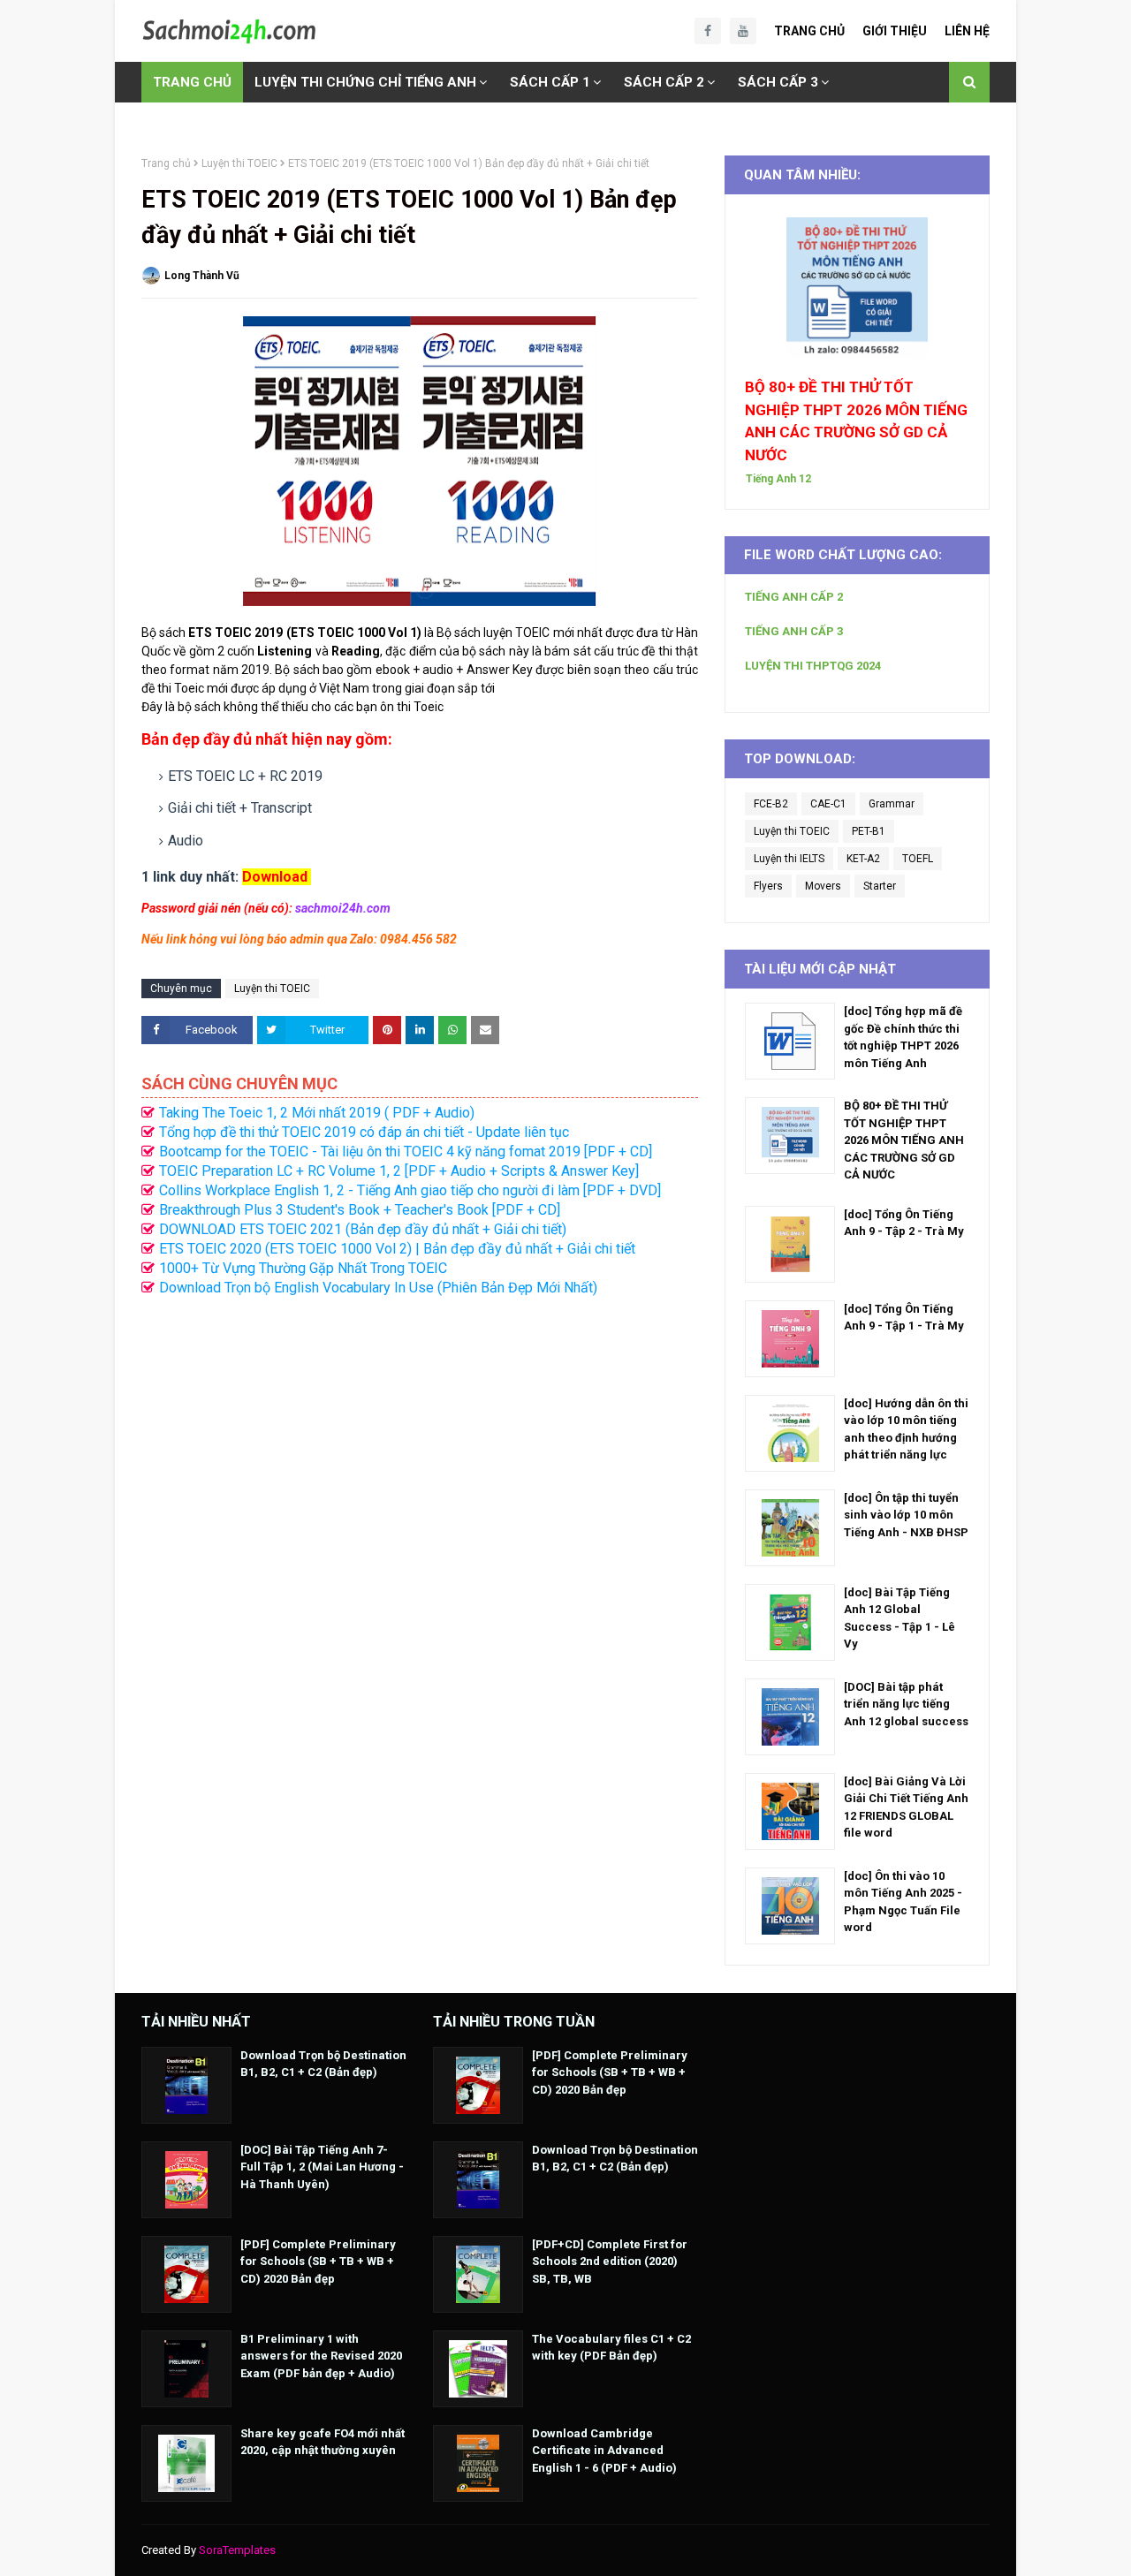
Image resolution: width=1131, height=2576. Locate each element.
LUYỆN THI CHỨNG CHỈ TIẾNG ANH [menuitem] (365, 82)
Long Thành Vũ (202, 276)
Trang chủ (166, 163)
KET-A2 (863, 859)
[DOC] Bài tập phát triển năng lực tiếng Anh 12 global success (906, 1704)
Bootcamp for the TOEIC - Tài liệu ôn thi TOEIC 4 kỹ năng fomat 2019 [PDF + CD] (406, 1152)
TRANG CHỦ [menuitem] (192, 82)
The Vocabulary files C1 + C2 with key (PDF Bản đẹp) (611, 2348)
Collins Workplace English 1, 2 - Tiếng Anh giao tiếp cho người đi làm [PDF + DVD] (410, 1190)
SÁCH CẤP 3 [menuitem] (778, 82)
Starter (880, 886)
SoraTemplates (237, 2550)
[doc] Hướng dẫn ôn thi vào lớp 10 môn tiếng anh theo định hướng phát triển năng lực (906, 1429)
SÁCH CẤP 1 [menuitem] (550, 82)
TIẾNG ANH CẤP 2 (794, 597)
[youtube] (743, 31)
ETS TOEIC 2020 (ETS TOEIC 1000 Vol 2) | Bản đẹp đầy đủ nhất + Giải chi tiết (397, 1249)
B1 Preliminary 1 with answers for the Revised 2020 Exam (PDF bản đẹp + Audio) (321, 2356)
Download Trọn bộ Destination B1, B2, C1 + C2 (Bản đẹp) (323, 2064)
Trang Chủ (809, 31)
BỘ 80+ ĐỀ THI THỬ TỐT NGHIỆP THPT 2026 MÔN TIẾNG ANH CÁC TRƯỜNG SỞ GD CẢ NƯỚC (856, 421)
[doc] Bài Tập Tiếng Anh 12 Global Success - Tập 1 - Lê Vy (899, 1618)
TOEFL (918, 859)
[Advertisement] (420, 1473)
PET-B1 (869, 831)
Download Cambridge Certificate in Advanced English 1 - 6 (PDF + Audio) (604, 2451)
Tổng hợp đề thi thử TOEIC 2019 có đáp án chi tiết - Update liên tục (364, 1132)
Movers (823, 886)
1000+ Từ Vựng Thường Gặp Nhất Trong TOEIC (303, 1268)
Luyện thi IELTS (789, 859)
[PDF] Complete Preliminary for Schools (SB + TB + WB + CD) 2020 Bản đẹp (318, 2262)
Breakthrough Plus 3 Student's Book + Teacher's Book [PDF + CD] (360, 1210)
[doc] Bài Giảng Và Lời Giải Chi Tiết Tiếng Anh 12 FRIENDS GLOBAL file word (906, 1807)
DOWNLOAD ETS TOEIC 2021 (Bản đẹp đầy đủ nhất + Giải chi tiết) (363, 1229)
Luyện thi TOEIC (239, 163)
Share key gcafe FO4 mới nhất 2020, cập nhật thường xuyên (323, 2442)
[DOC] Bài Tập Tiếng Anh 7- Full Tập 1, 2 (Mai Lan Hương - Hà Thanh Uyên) (322, 2167)
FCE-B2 (771, 804)
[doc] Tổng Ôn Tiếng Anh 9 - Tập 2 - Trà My (904, 1223)
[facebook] (708, 31)
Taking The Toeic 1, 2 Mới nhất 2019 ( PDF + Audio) (317, 1113)
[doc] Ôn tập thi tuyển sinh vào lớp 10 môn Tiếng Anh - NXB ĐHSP (906, 1515)
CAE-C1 (828, 804)
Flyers (768, 886)
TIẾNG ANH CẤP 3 (794, 631)
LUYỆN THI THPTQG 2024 (813, 666)
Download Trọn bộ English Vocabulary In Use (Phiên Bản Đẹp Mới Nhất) (378, 1288)
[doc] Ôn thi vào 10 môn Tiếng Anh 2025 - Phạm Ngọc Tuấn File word (903, 1902)
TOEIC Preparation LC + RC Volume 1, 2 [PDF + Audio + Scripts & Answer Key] (399, 1171)
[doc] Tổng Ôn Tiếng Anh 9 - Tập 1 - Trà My (904, 1318)
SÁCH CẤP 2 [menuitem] (664, 82)
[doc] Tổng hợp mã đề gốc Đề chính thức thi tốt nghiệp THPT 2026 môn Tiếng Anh (903, 1037)
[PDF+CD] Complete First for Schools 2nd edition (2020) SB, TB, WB (610, 2262)
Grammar (892, 804)
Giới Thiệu (895, 31)
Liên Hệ (967, 31)
